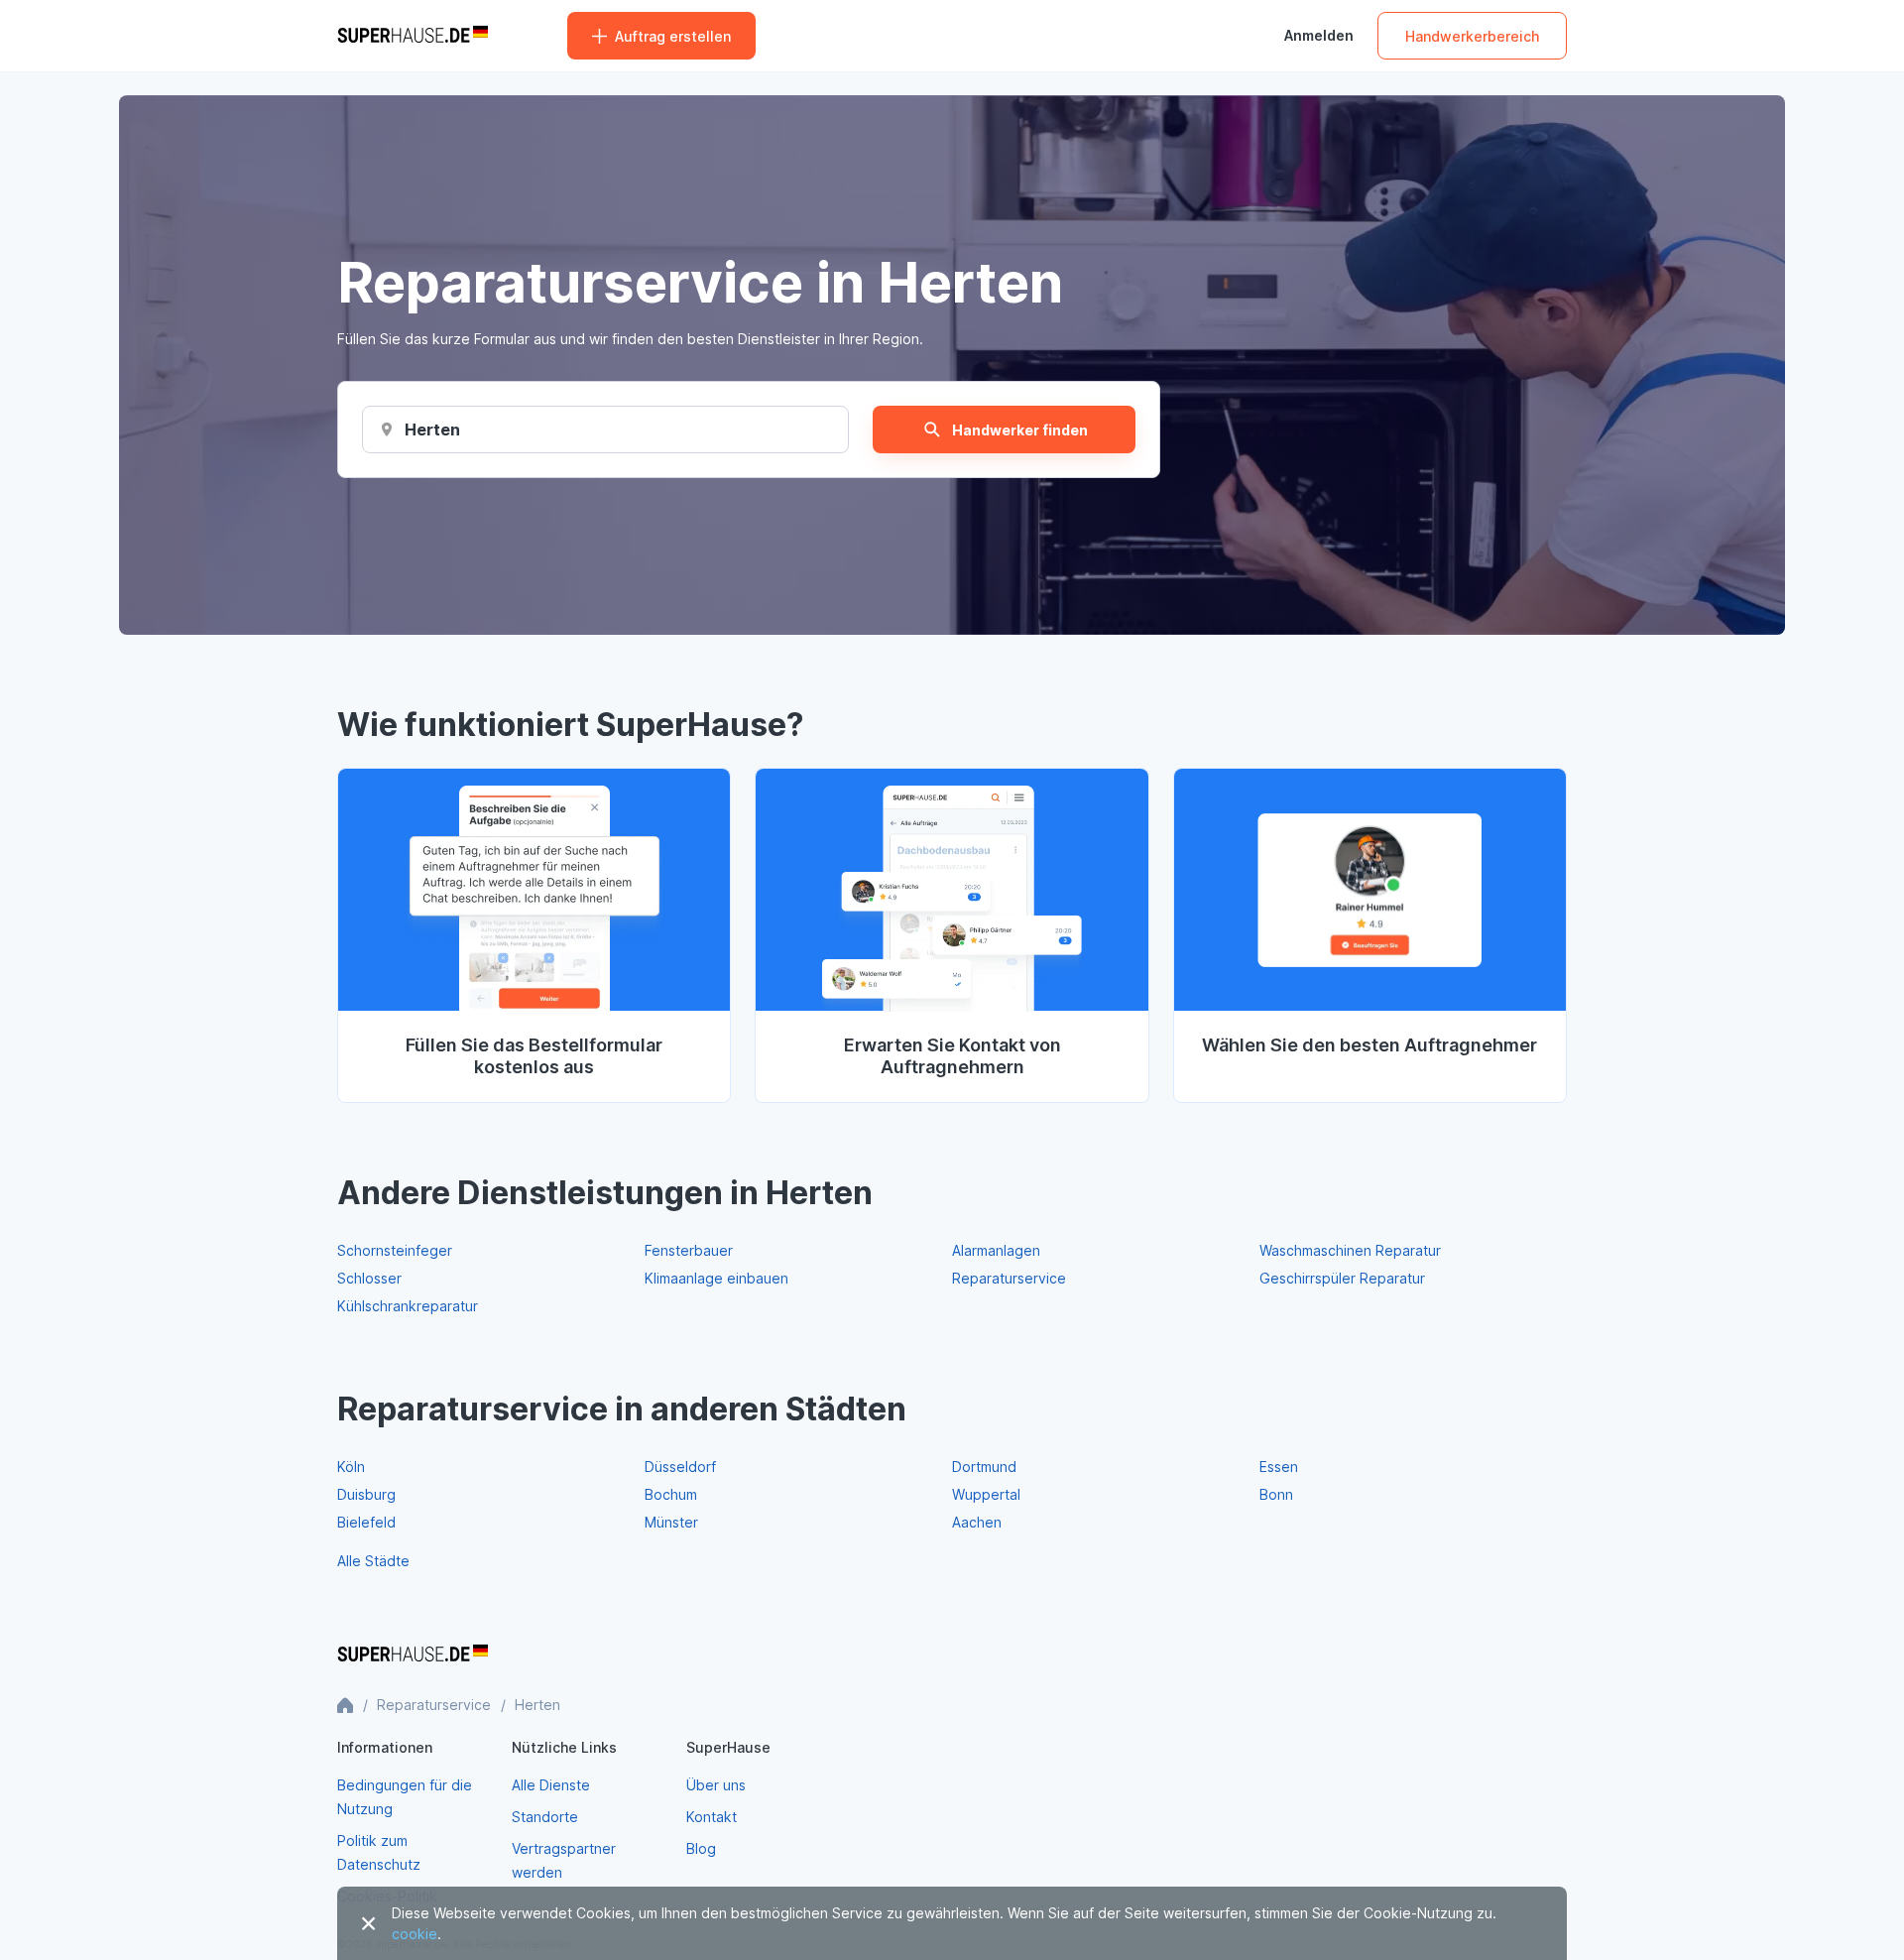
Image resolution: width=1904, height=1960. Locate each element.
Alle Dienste (551, 1785)
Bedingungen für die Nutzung (405, 1797)
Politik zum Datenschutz (379, 1852)
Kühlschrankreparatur (408, 1306)
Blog (701, 1848)
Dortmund (984, 1467)
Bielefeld (366, 1522)
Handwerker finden (1020, 430)
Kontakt (712, 1817)
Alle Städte (373, 1561)
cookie (415, 1934)
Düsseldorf (680, 1467)
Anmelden (1319, 36)
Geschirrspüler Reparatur (1342, 1278)
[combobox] (432, 429)
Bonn (1276, 1494)
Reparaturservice (1009, 1278)
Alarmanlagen (996, 1250)
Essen (1279, 1467)
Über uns (716, 1785)
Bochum (671, 1494)
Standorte (545, 1817)
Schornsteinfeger (395, 1250)
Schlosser (369, 1278)
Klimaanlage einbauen (716, 1278)
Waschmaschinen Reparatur (1350, 1250)
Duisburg (366, 1494)
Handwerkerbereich (1472, 36)
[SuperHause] (413, 36)
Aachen (977, 1522)
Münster (671, 1522)
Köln (351, 1467)
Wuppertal (986, 1494)
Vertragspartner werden (564, 1860)
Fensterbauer (689, 1250)
